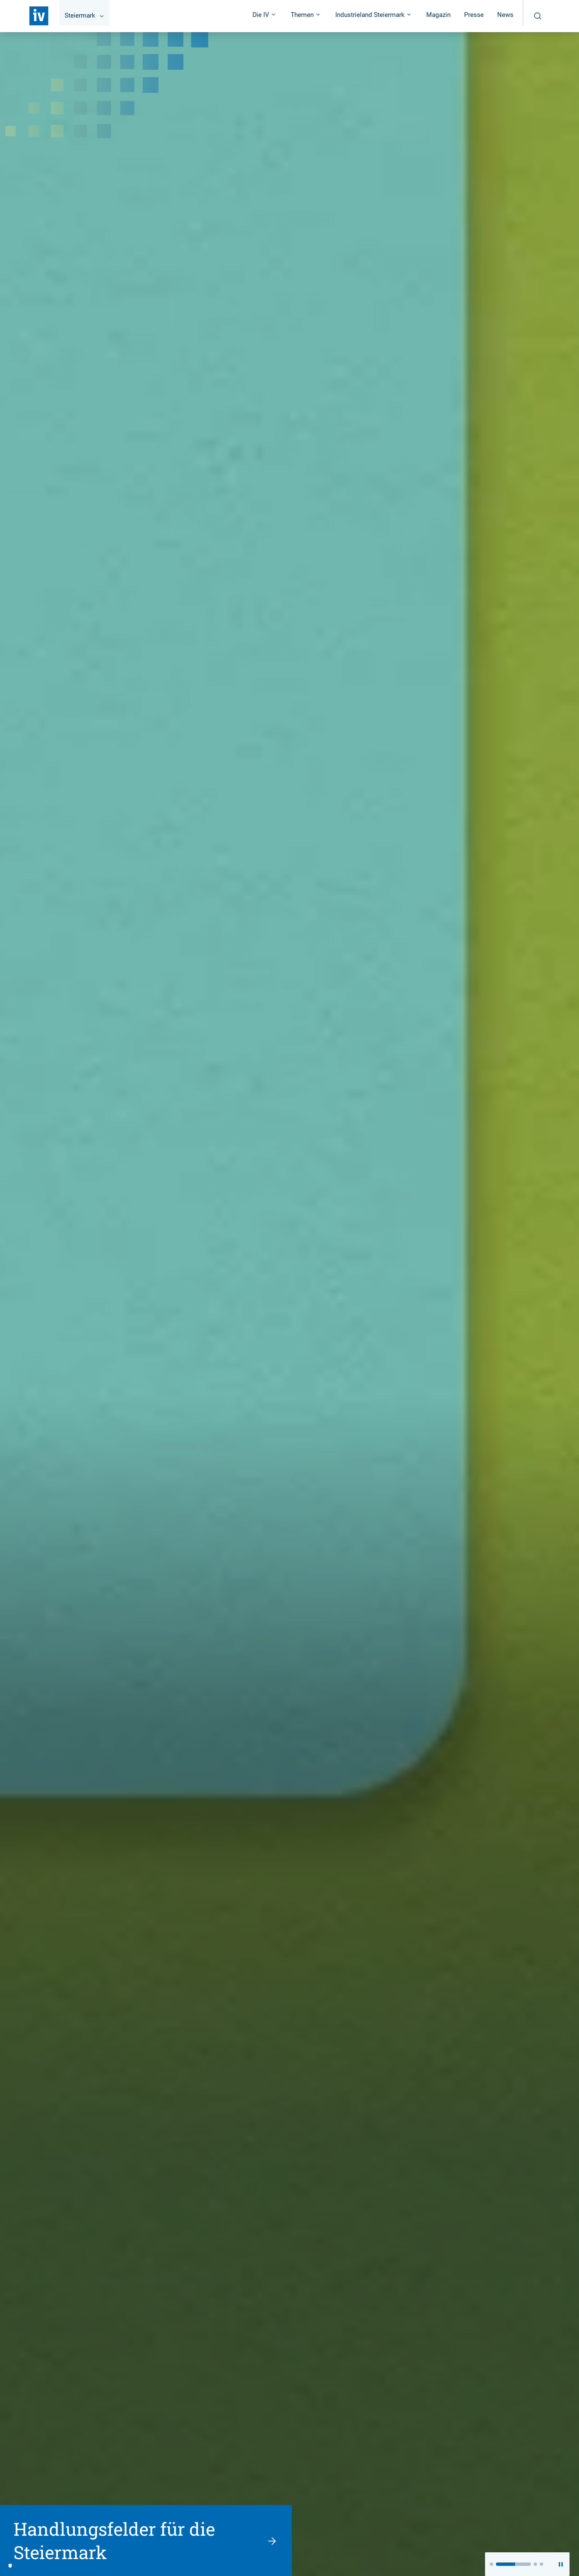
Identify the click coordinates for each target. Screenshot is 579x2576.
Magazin (438, 15)
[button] (491, 2564)
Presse (474, 15)
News (505, 15)
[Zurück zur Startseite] (39, 16)
